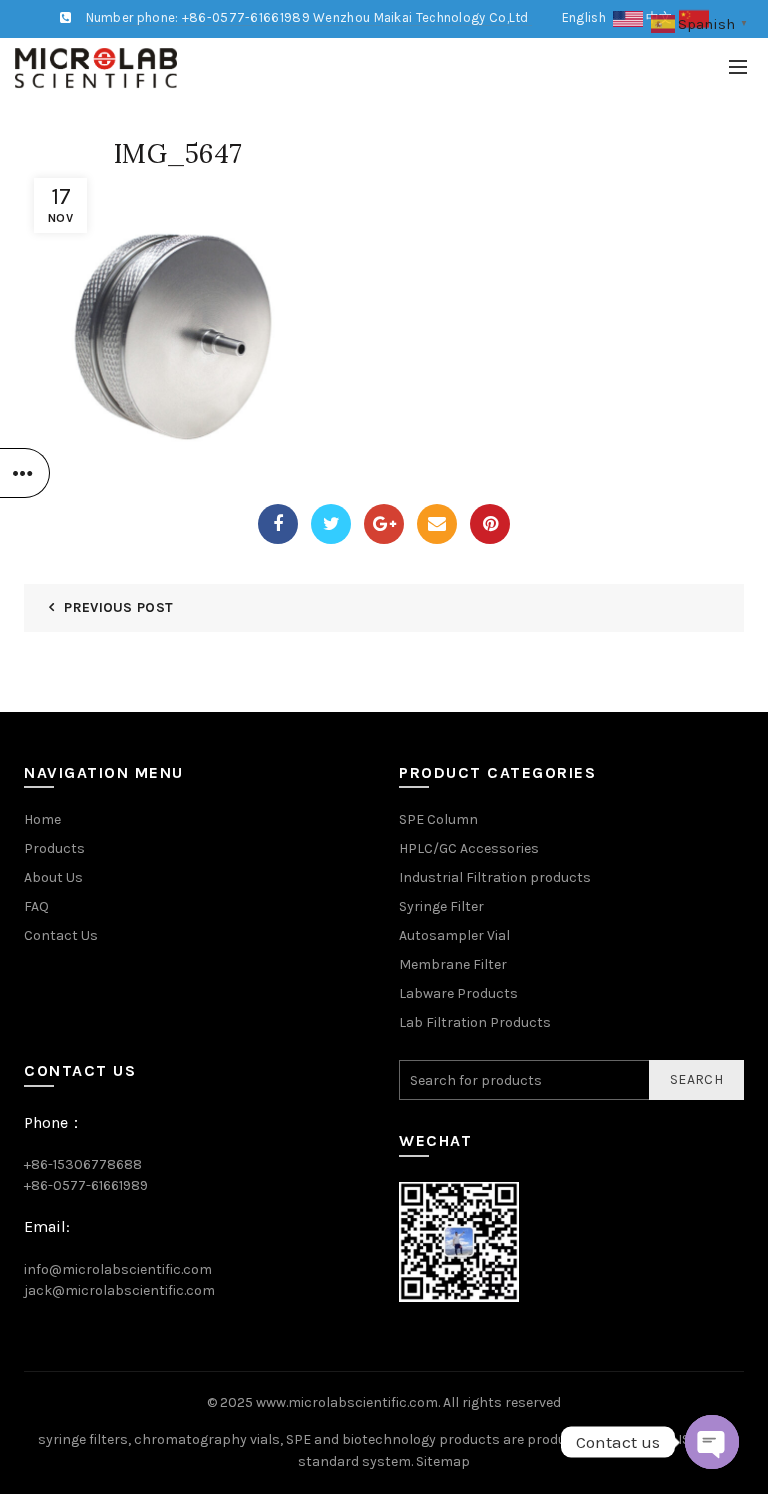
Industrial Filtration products (495, 877)
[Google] (384, 524)
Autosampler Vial (454, 935)
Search (696, 1079)
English (587, 17)
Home (42, 819)
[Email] (437, 524)
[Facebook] (278, 524)
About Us (53, 877)
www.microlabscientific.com (347, 1402)
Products (54, 848)
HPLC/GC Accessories (469, 848)
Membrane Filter (453, 964)
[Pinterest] (490, 524)
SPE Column (438, 819)
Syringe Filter (441, 906)
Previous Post (118, 607)
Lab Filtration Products (475, 1022)
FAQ (36, 906)
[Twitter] (331, 524)
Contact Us (61, 935)
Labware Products (458, 993)
